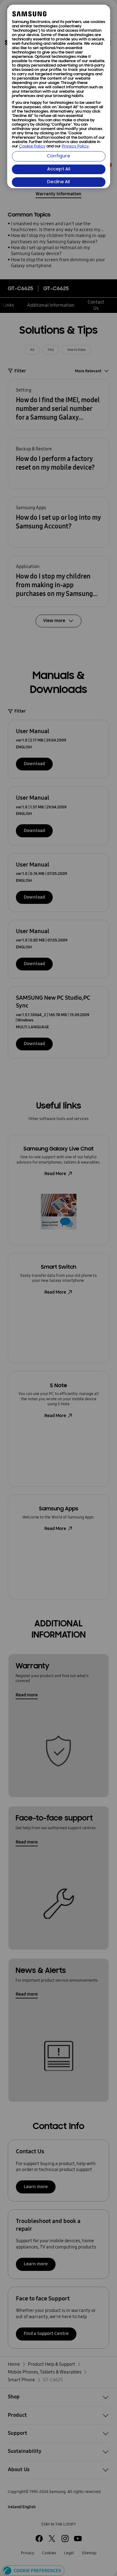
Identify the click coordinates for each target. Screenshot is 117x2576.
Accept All (59, 169)
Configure (58, 156)
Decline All (58, 182)
